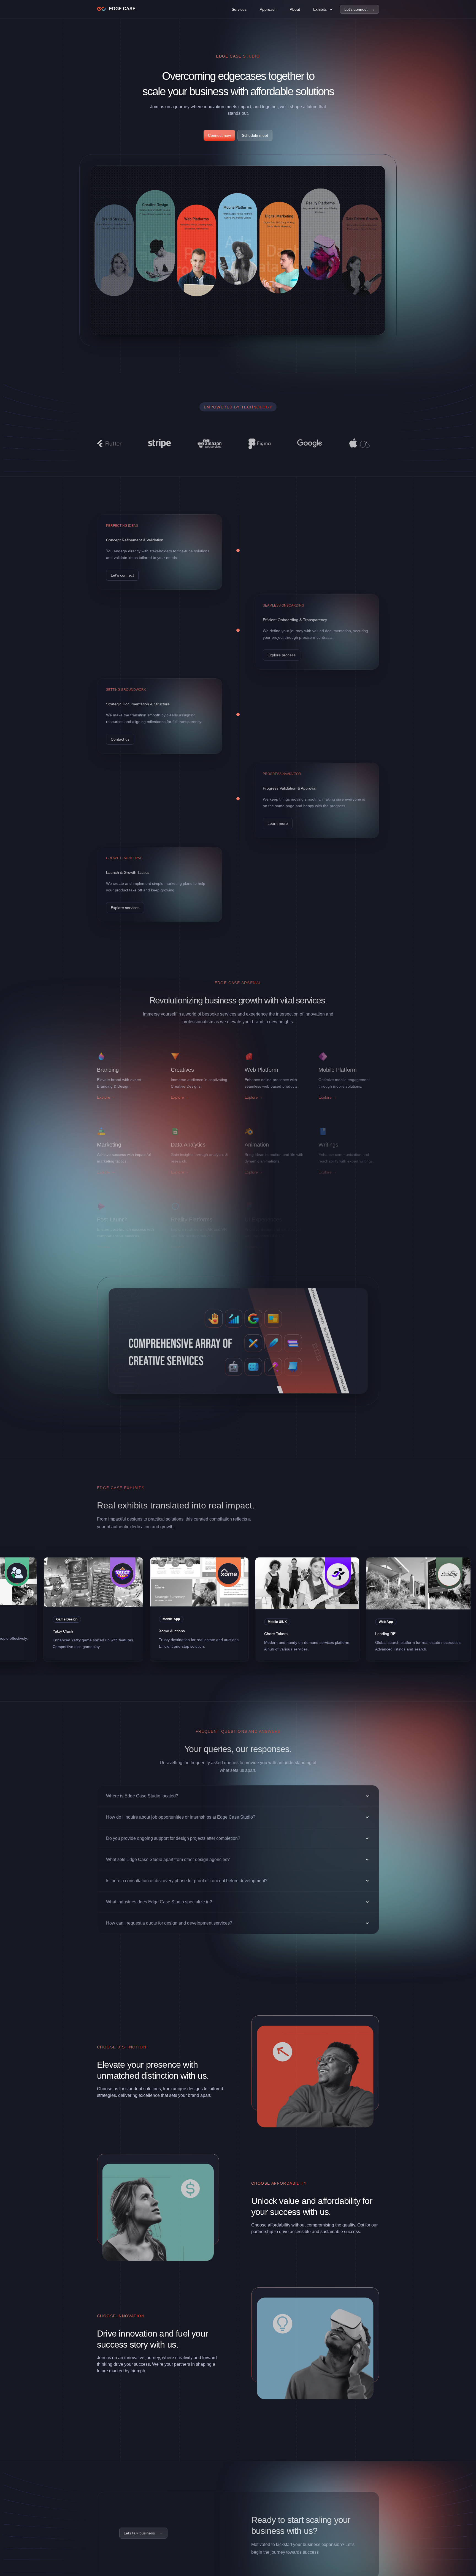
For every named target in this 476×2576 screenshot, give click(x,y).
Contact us (120, 739)
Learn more (278, 823)
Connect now (219, 135)
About (295, 9)
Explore (106, 1097)
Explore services (125, 908)
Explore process (282, 655)
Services (239, 9)
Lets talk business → (143, 2533)
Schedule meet (255, 135)
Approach (268, 9)
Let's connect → (359, 9)
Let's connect (122, 575)
